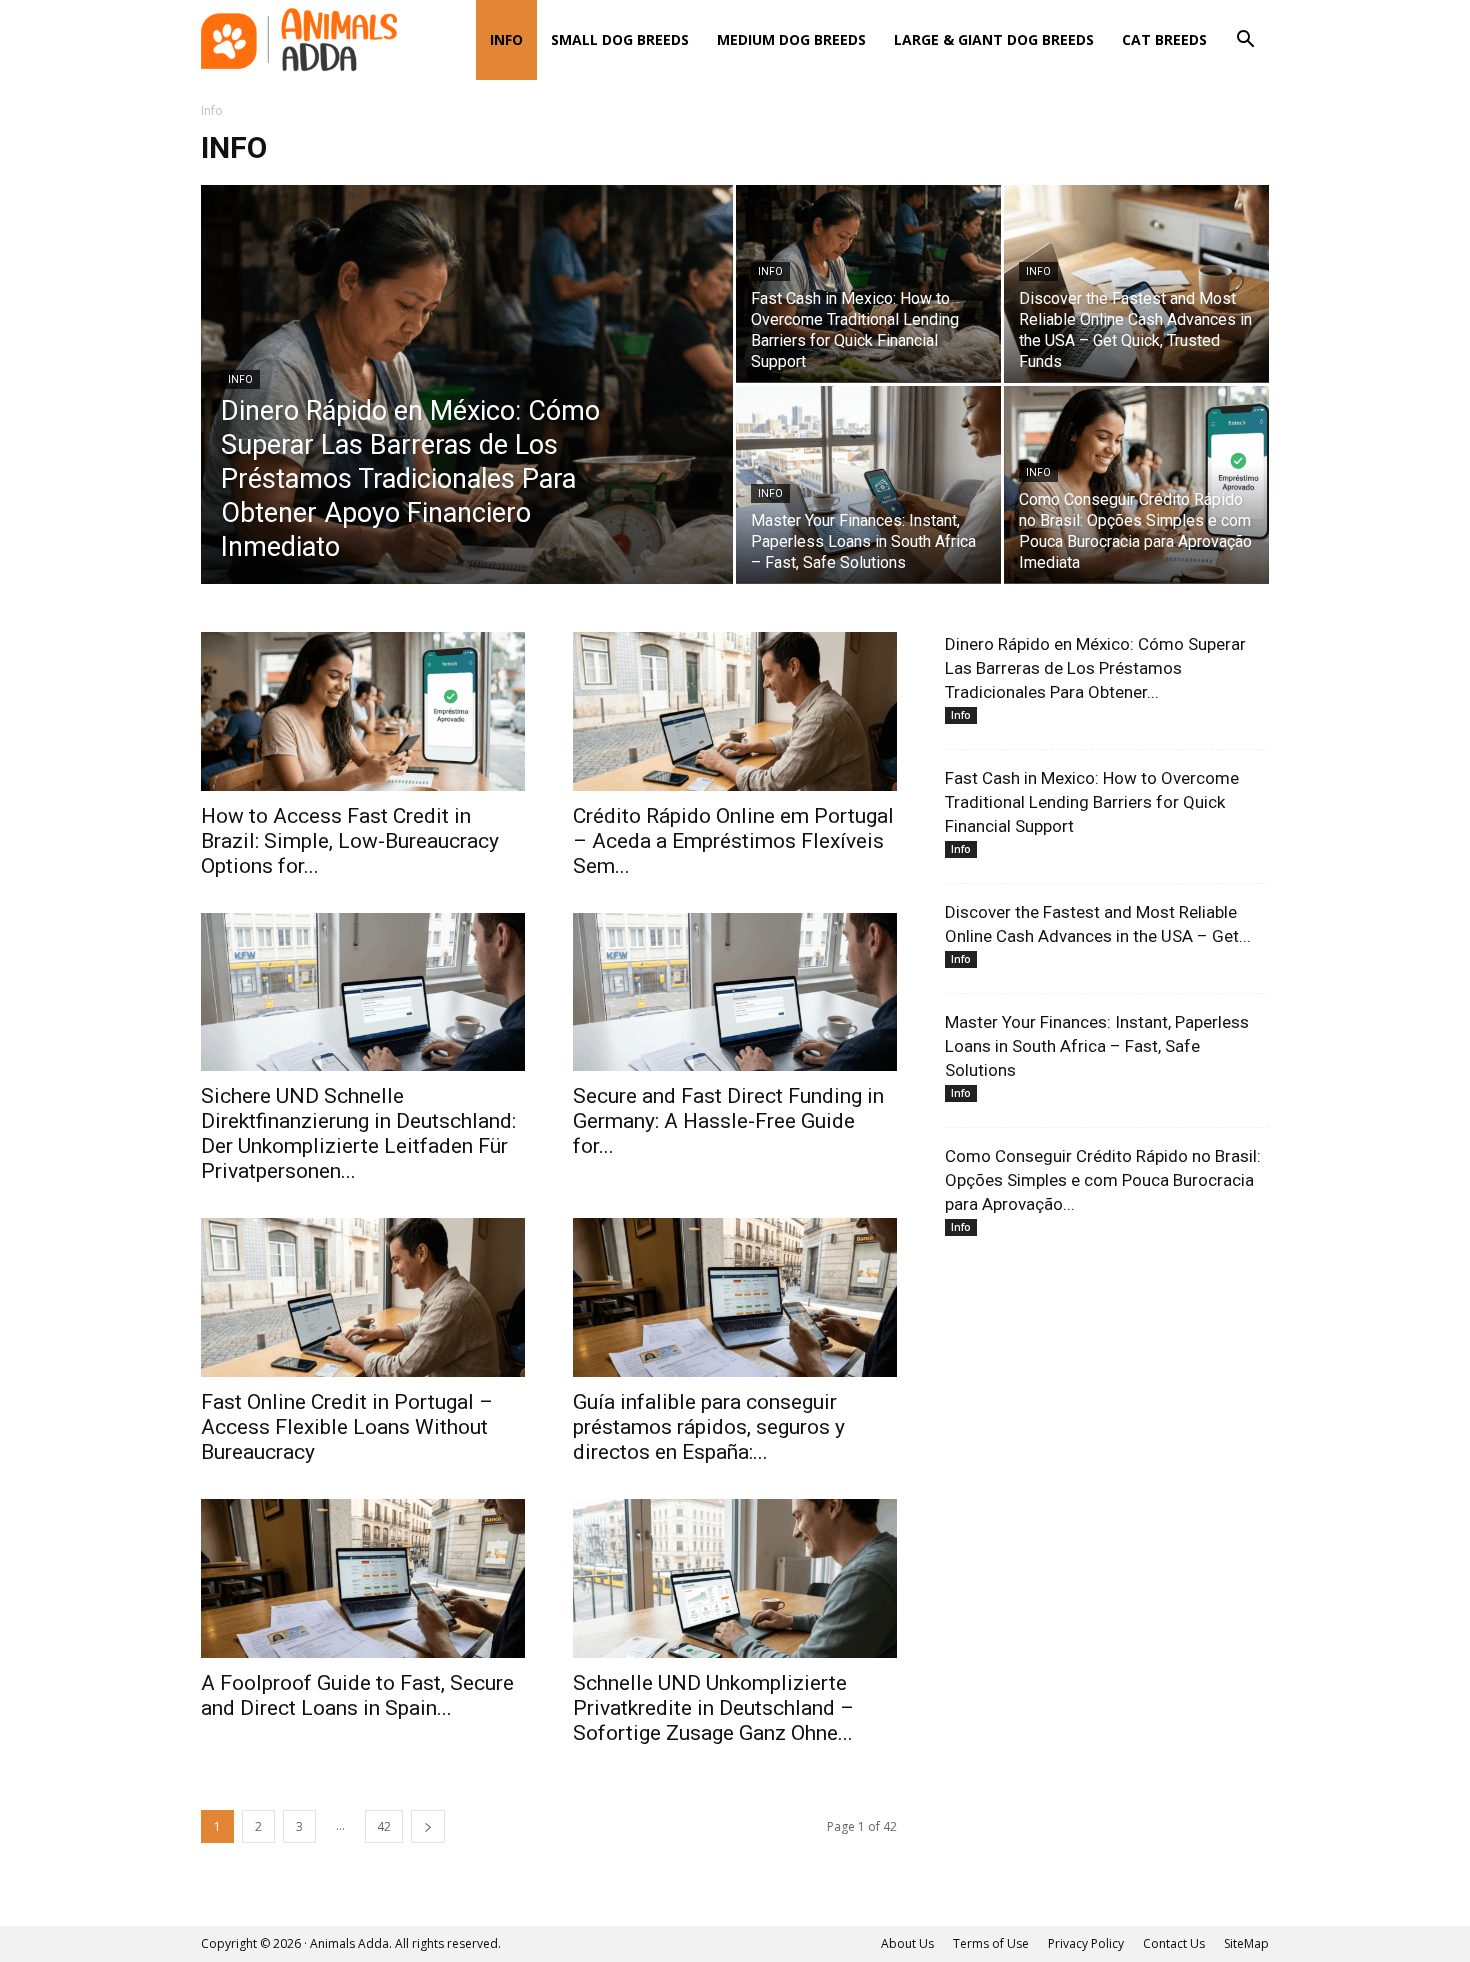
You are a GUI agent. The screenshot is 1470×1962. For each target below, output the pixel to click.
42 (384, 1826)
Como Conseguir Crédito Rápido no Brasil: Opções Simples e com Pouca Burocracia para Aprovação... (1103, 1180)
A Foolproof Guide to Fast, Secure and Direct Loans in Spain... (357, 1695)
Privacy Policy (1086, 1943)
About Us (907, 1943)
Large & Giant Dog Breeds (994, 39)
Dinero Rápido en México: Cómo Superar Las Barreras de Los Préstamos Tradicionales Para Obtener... (1095, 668)
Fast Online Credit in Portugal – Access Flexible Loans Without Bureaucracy (347, 1427)
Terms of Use (991, 1943)
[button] (1245, 41)
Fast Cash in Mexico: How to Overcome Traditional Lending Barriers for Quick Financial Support (1092, 802)
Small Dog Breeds (620, 39)
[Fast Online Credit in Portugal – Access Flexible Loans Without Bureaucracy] (363, 1297)
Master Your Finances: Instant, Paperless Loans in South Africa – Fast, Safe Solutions (1097, 1046)
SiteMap (1246, 1943)
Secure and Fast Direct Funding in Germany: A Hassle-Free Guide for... (728, 1121)
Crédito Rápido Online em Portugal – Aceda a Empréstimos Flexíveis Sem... (733, 841)
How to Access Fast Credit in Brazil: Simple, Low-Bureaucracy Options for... (350, 841)
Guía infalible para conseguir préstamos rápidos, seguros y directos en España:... (709, 1427)
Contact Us (1174, 1943)
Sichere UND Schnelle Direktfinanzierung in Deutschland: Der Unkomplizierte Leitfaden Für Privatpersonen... (358, 1133)
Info (506, 39)
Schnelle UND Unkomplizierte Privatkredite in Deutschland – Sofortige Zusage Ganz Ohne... (713, 1708)
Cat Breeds (1164, 39)
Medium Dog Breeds (791, 39)
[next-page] (428, 1826)
